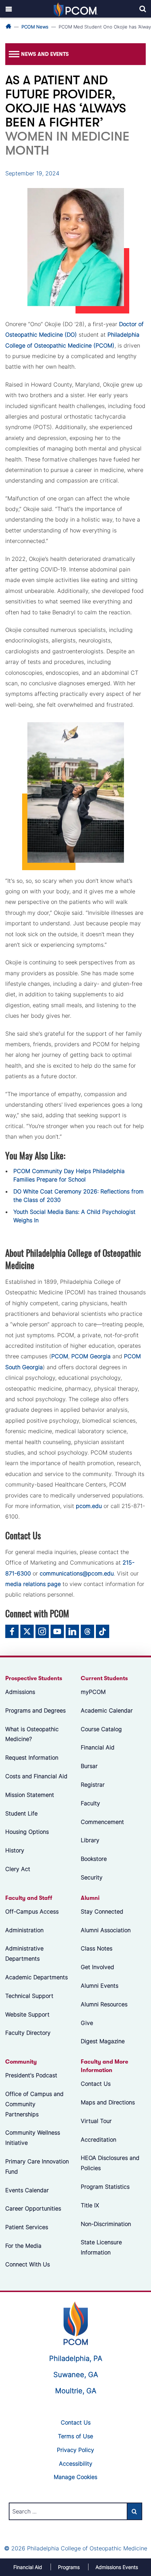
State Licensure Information (101, 2247)
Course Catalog (101, 1729)
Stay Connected (102, 1911)
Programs (69, 2567)
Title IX (90, 2205)
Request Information (32, 1758)
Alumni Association (106, 1930)
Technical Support (29, 1995)
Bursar (89, 1766)
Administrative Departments (24, 1953)
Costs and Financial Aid (36, 1776)
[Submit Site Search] (134, 2511)
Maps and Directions (108, 2102)
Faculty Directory (28, 2033)
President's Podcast (31, 2075)
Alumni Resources (104, 2004)
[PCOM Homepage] (76, 2323)
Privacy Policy (75, 2450)
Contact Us (96, 2084)
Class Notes (97, 1948)
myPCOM (93, 1692)
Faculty (90, 1803)
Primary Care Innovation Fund (37, 2166)
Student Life (21, 1813)
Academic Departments (37, 1977)
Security (92, 1877)
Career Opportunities (33, 2208)
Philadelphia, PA (76, 2358)
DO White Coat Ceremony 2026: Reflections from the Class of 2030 (78, 1196)
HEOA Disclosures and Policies (110, 2163)
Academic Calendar (107, 1710)
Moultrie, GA (76, 2391)
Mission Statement (30, 1794)
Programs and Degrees (35, 1710)
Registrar (93, 1785)
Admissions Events (117, 2567)
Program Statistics (105, 2187)
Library (90, 1840)
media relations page (33, 1584)
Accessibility (76, 2464)
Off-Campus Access (32, 1911)
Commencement (102, 1821)
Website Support (27, 2014)
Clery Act (18, 1869)
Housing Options (27, 1832)
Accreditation (99, 2139)
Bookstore (94, 1859)
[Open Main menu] (9, 9)
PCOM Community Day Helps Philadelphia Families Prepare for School (69, 1175)
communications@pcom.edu (77, 1573)
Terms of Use (75, 2436)
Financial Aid (98, 1747)
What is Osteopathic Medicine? (32, 1734)
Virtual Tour (96, 2121)
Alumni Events (100, 1986)
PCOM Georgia (91, 1356)
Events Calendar (27, 2190)
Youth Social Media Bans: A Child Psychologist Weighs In (74, 1216)
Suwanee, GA (76, 2375)
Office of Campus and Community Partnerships (34, 2104)
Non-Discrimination (106, 2224)
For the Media (23, 2246)
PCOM (60, 1356)
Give (87, 2022)
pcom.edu (89, 1506)
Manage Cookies (75, 2477)
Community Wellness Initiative (33, 2138)
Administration (24, 1930)
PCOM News (35, 27)
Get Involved (97, 1967)
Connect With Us (28, 2264)
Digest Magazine (103, 2041)
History (15, 1850)
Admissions (20, 1692)
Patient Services (27, 2227)
